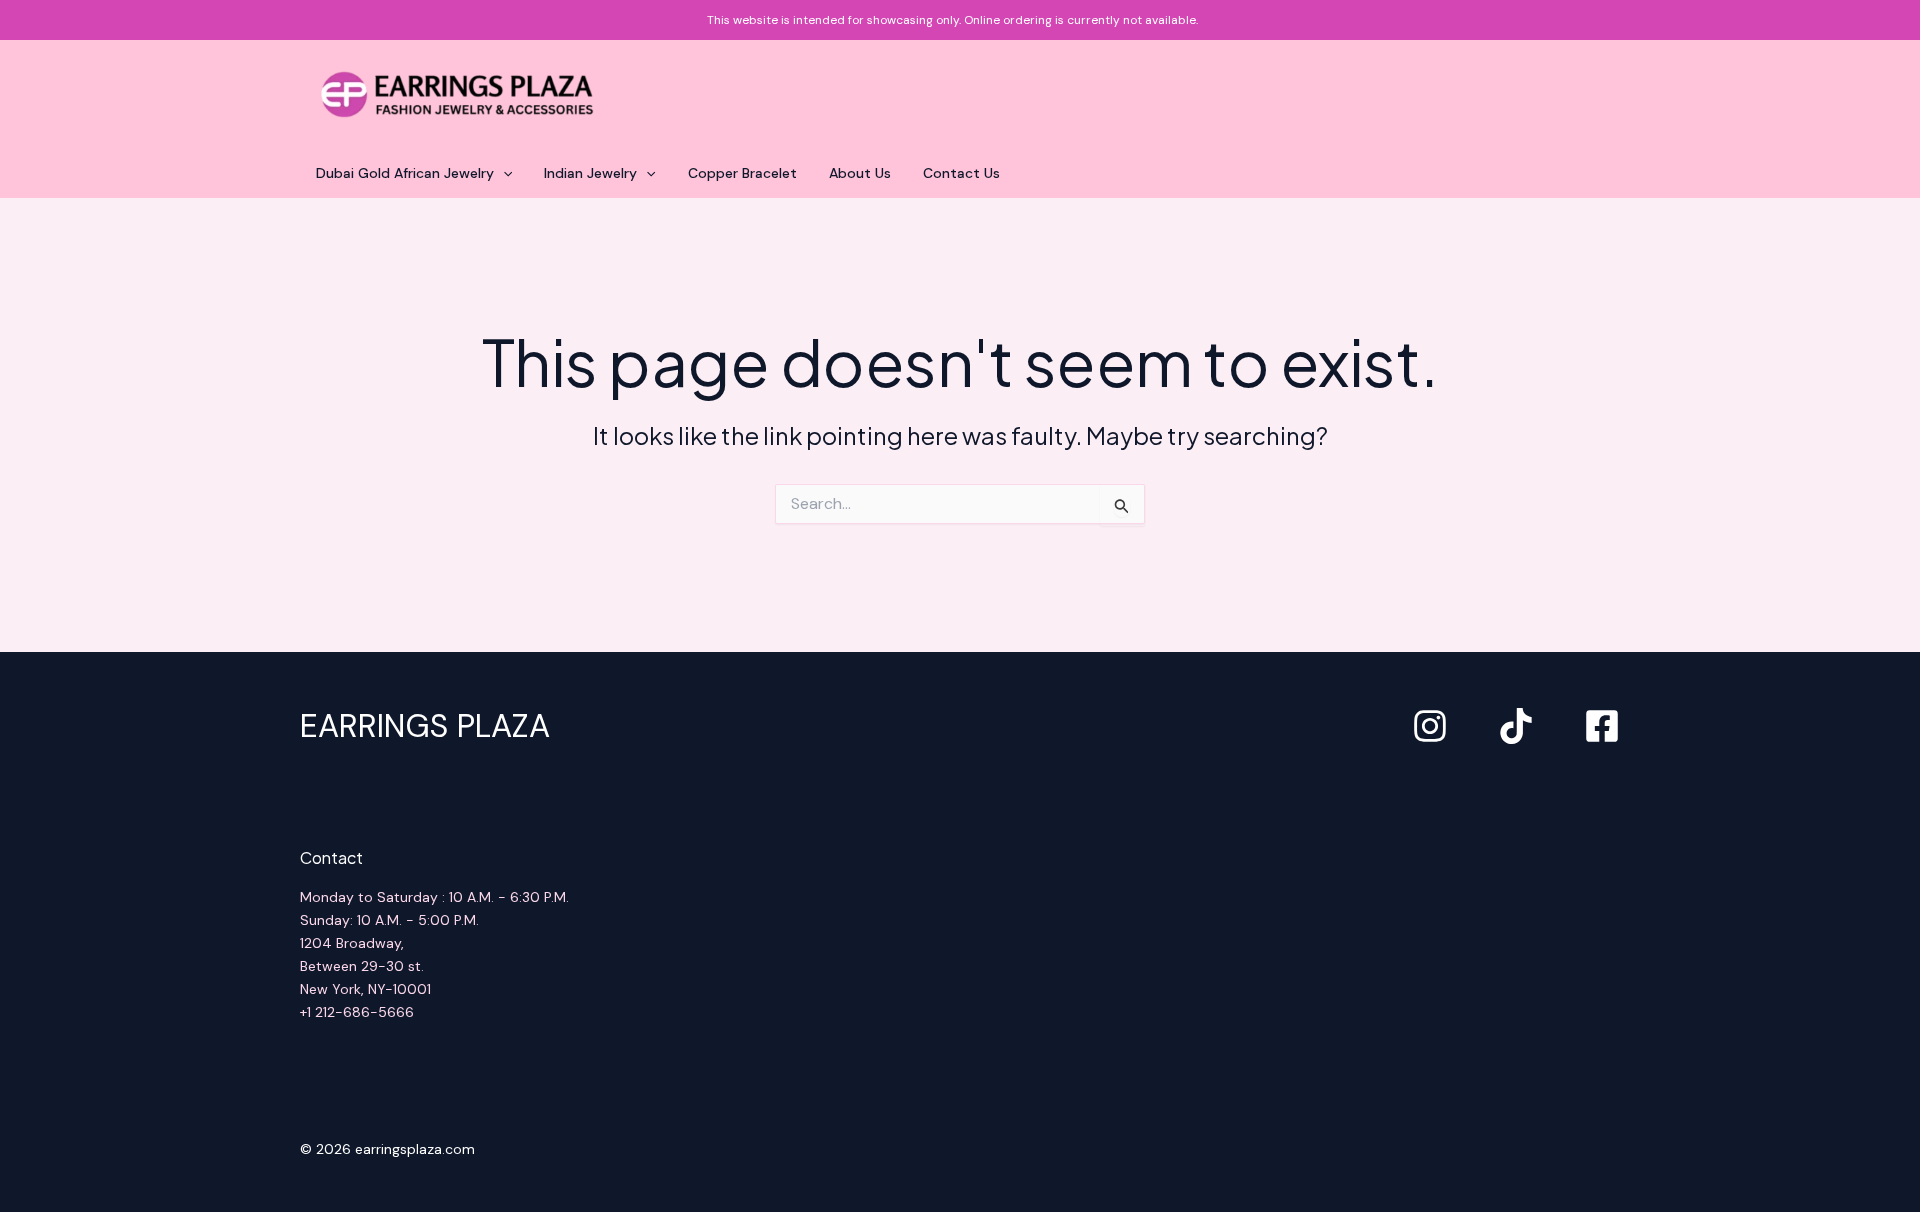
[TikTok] (1516, 726)
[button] (503, 173)
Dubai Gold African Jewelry (405, 173)
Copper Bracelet (742, 173)
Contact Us (961, 173)
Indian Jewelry (590, 173)
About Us (860, 173)
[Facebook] (1602, 726)
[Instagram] (1430, 726)
